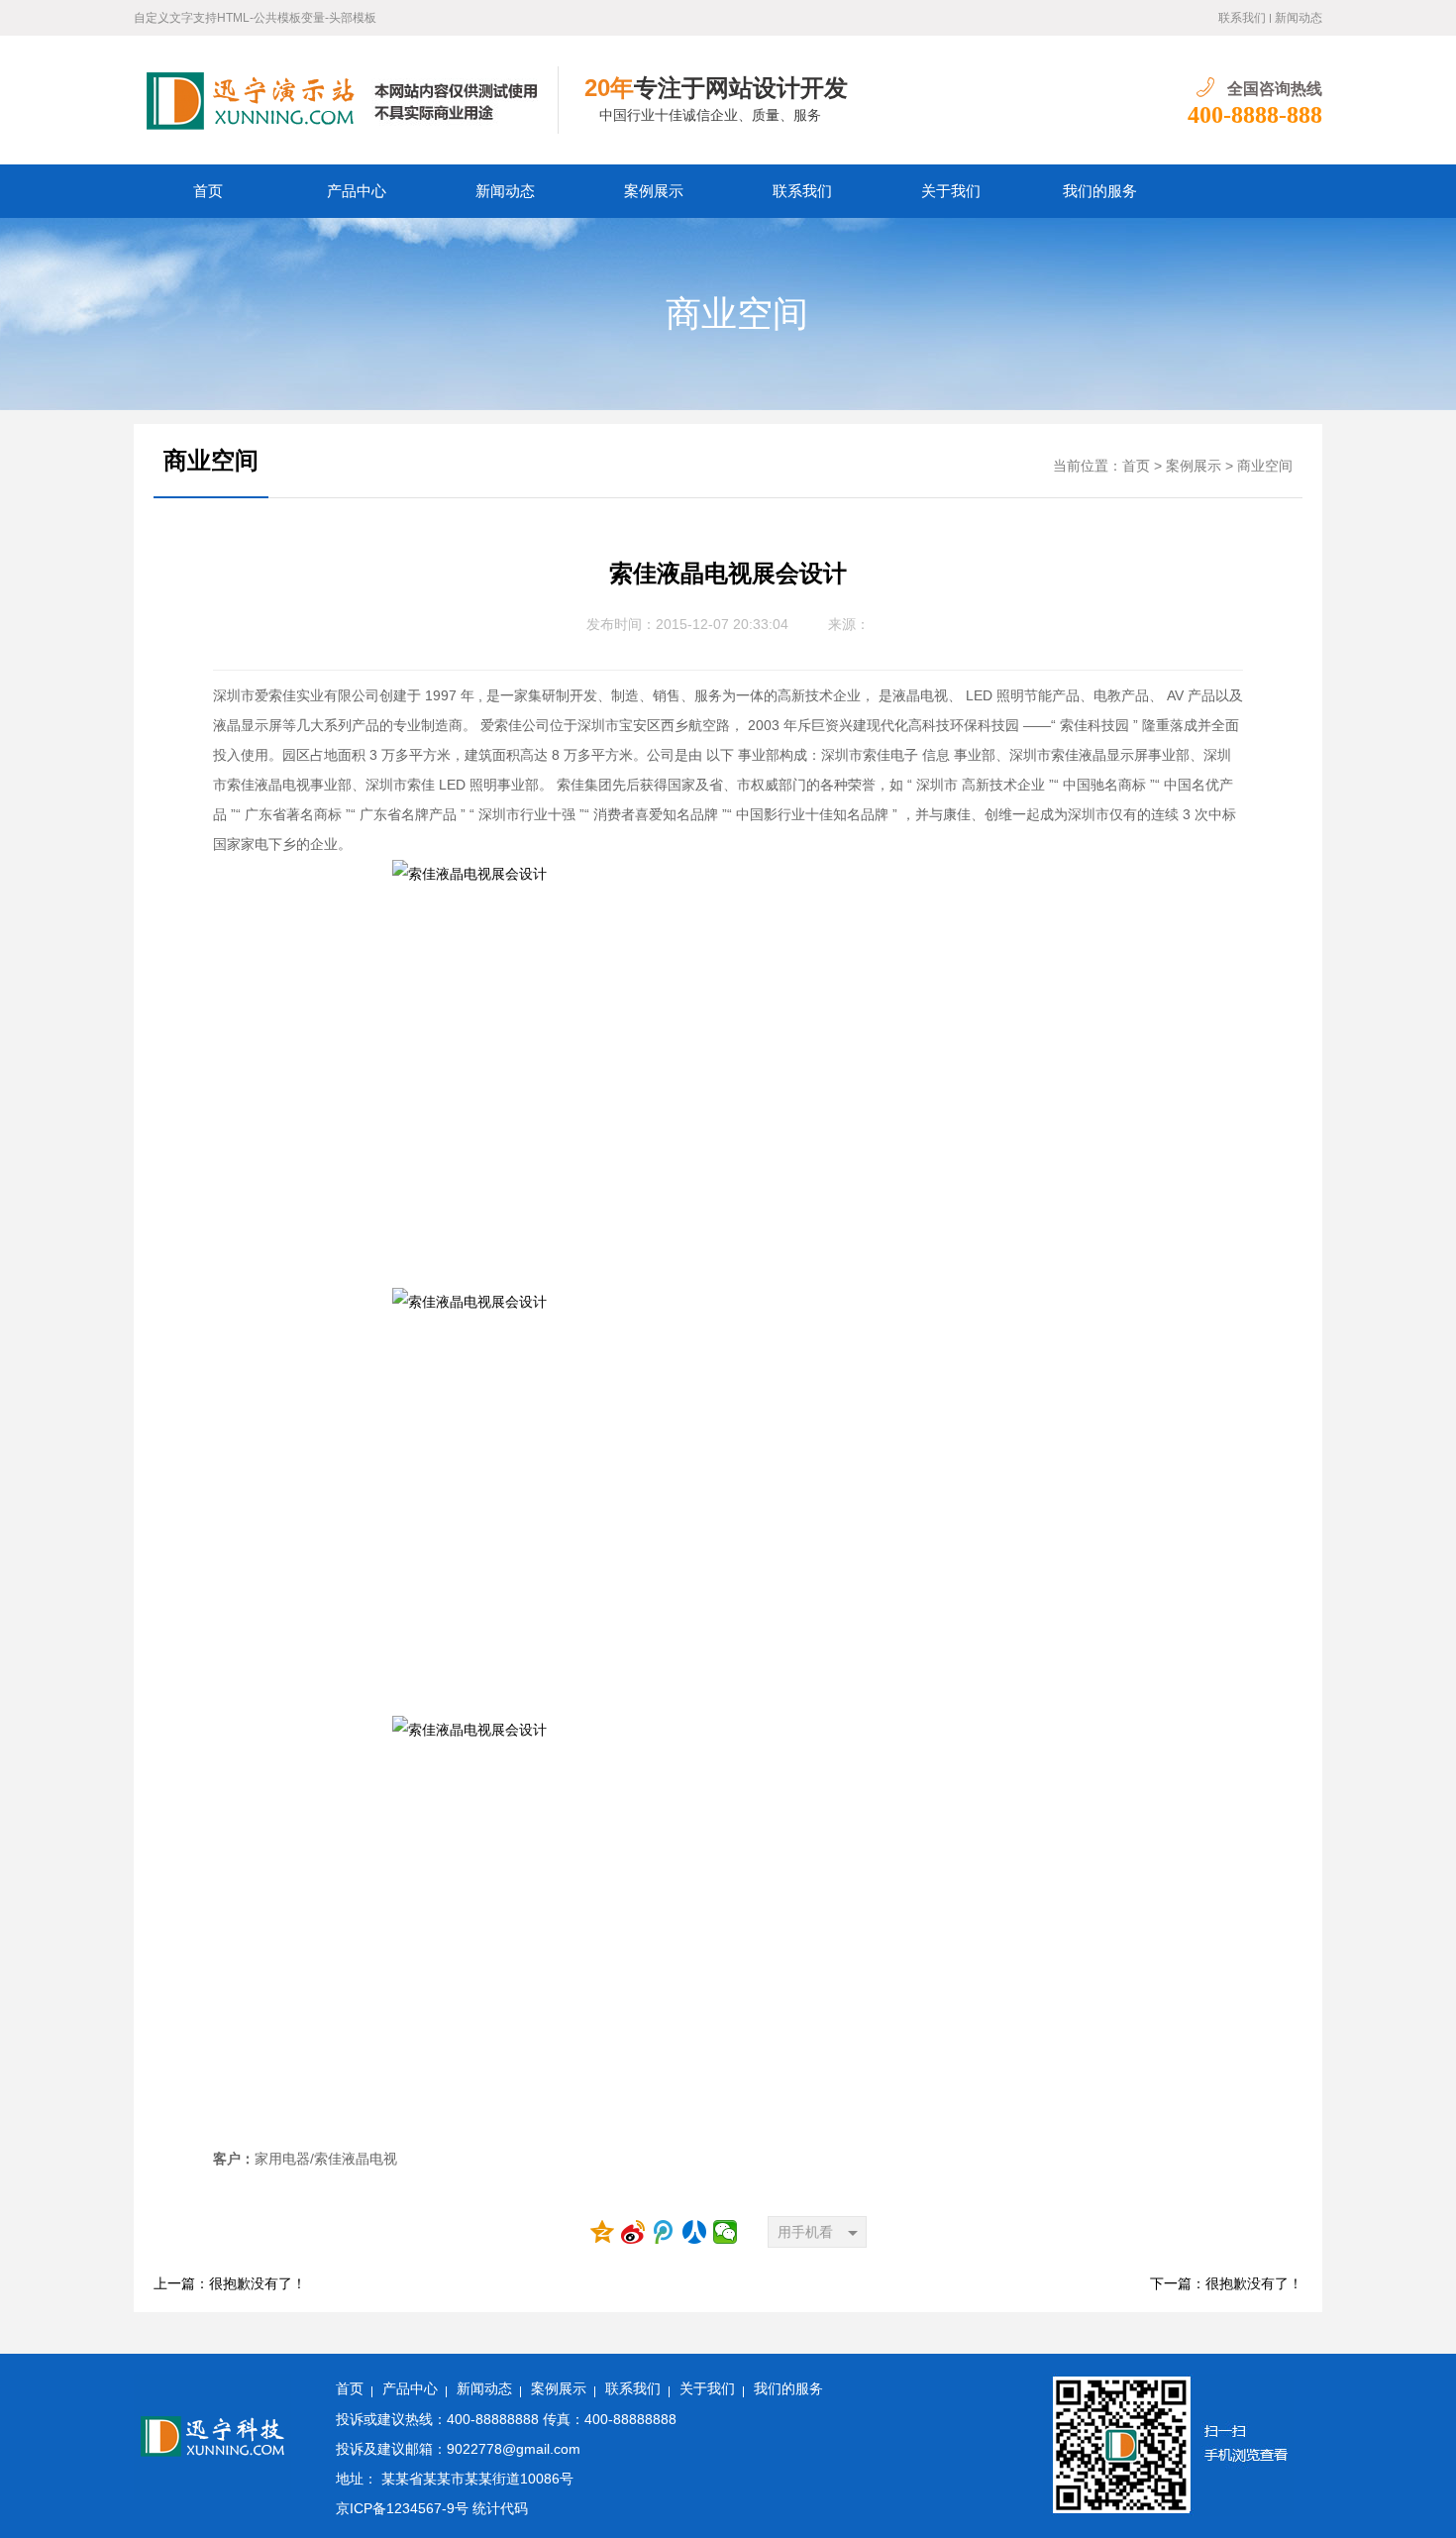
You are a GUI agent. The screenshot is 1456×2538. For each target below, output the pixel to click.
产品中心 (357, 191)
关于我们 (951, 191)
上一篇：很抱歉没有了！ (230, 2284)
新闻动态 (1299, 18)
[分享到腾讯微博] (664, 2232)
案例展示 (654, 191)
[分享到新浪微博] (633, 2232)
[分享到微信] (726, 2232)
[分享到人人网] (695, 2232)
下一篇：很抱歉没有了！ (1226, 2284)
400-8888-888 (1255, 115)
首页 (208, 191)
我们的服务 (1100, 191)
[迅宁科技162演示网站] (346, 100)
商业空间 (737, 314)
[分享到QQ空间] (603, 2232)
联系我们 (1242, 18)
